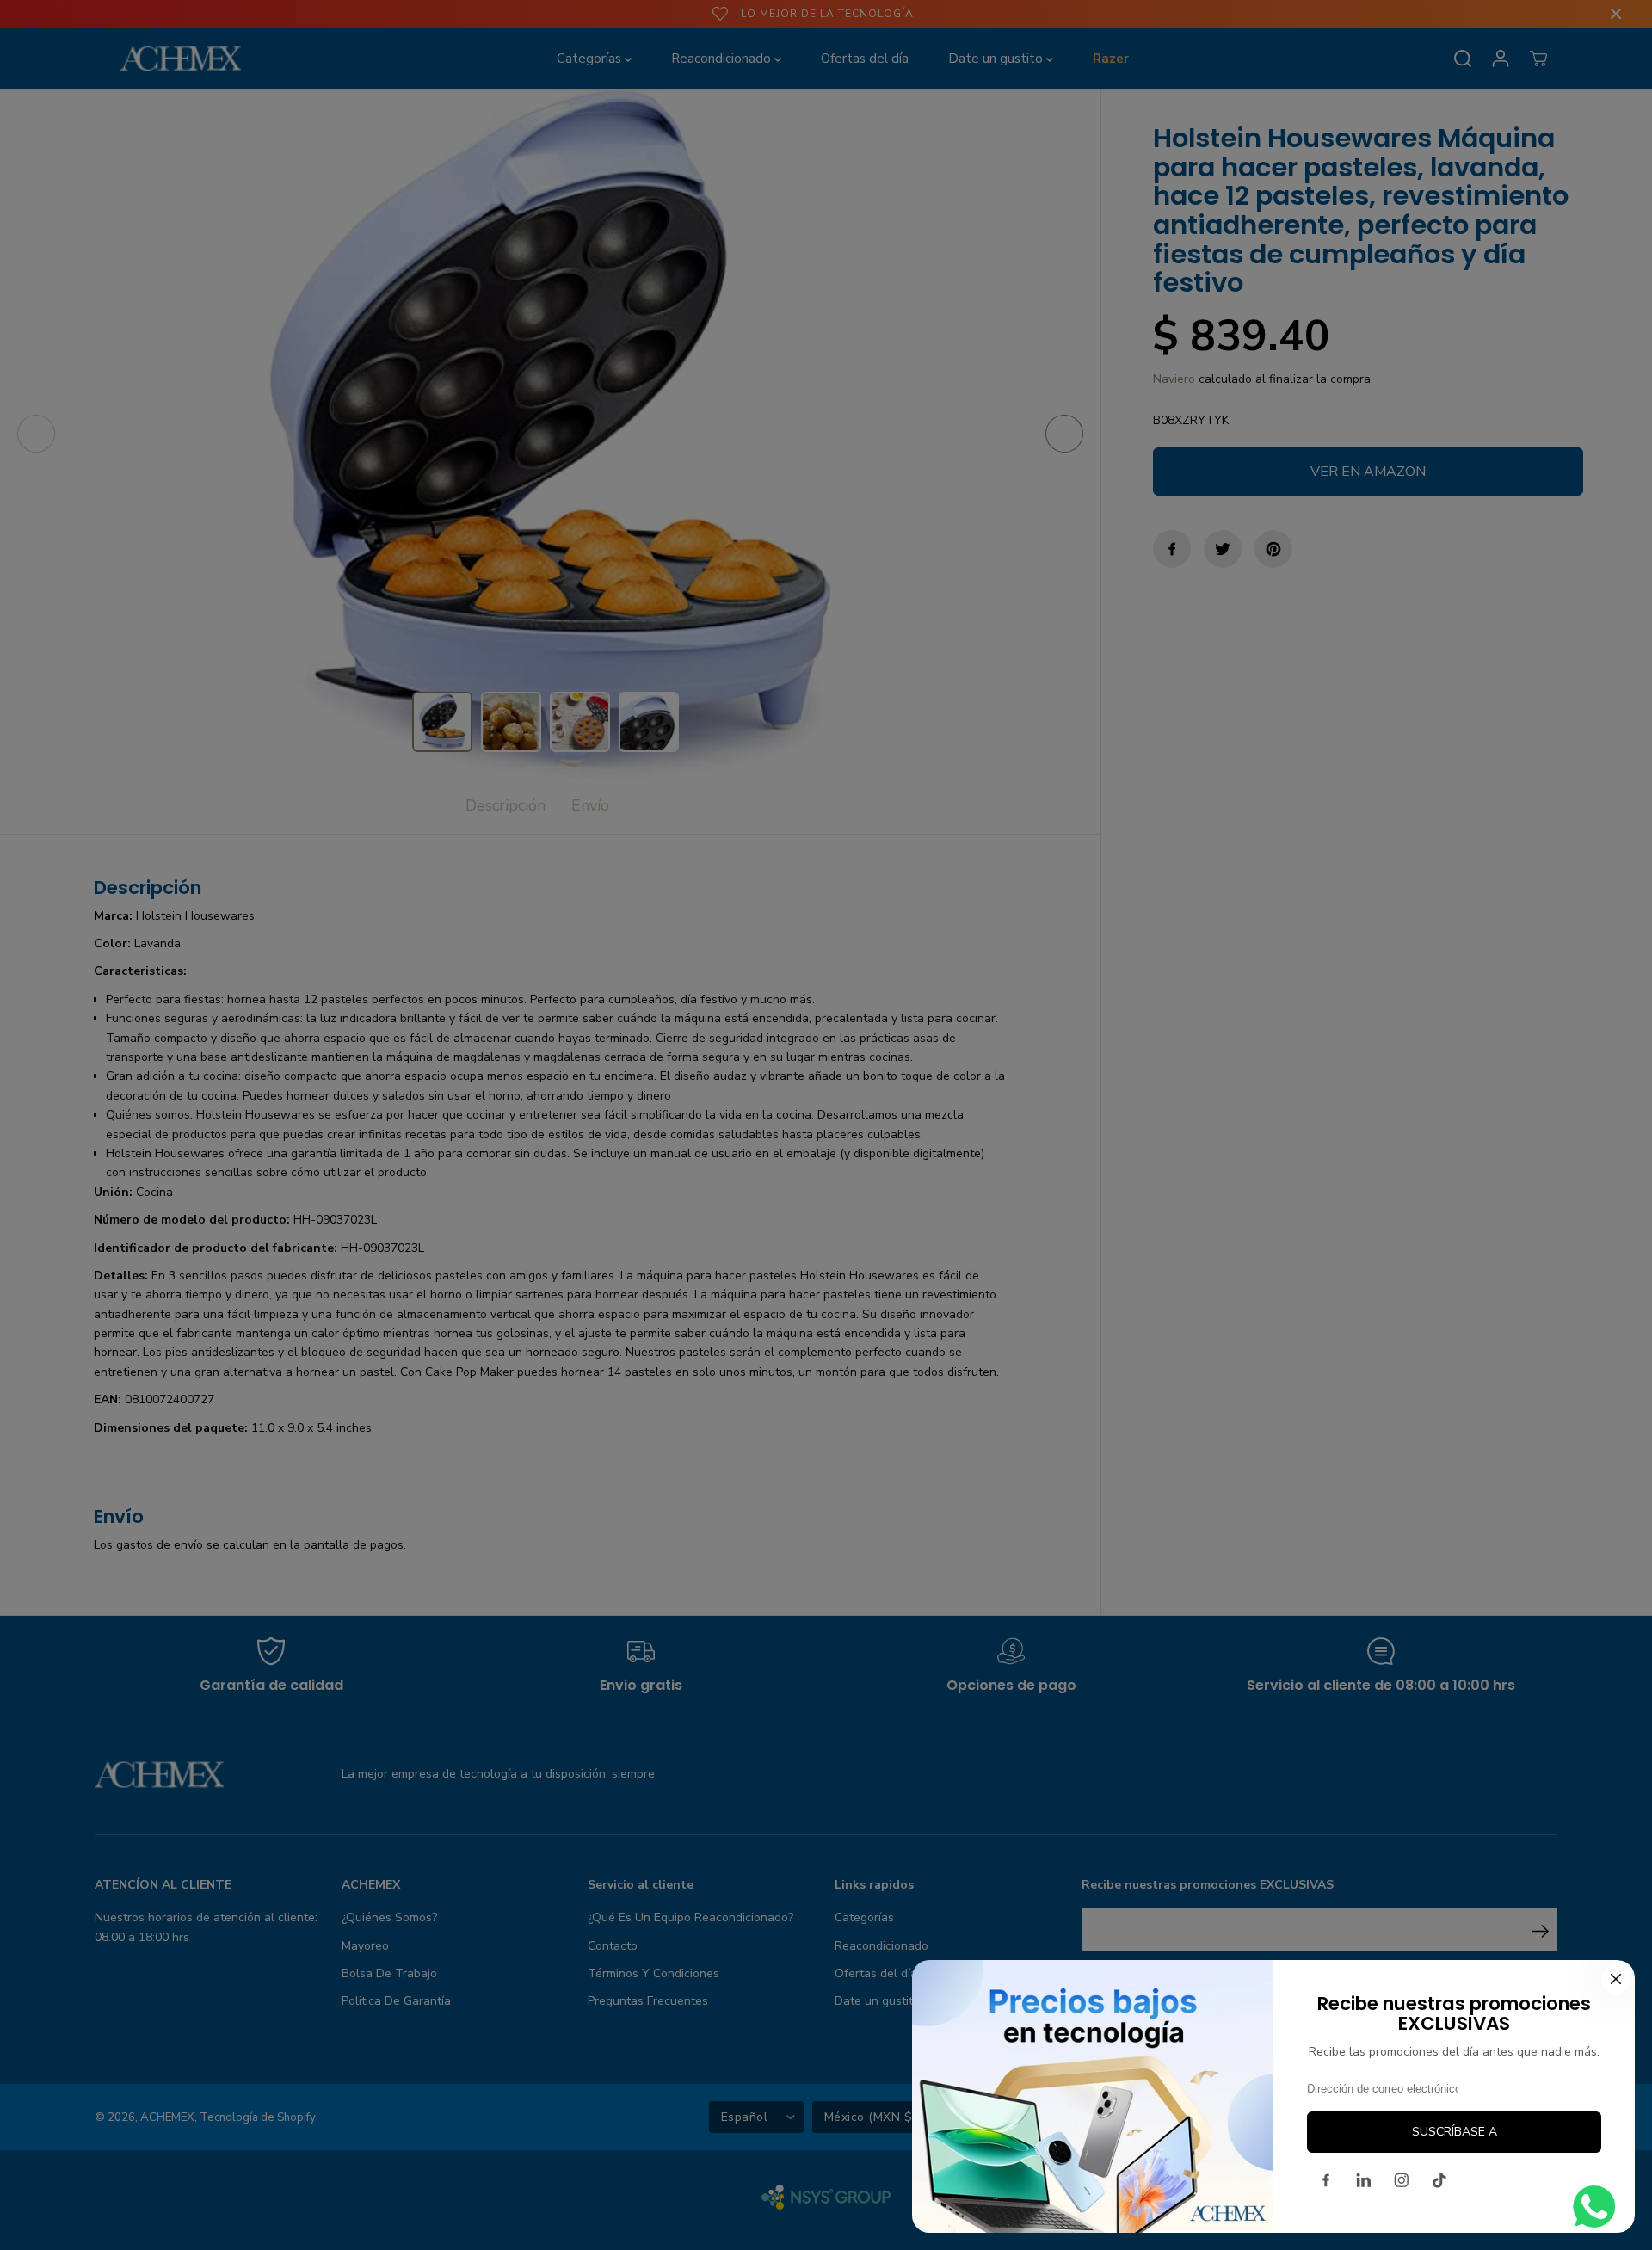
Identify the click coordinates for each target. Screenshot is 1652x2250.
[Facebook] (1326, 2180)
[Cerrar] (1616, 1979)
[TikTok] (1439, 2180)
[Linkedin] (1364, 2180)
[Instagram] (1402, 2180)
